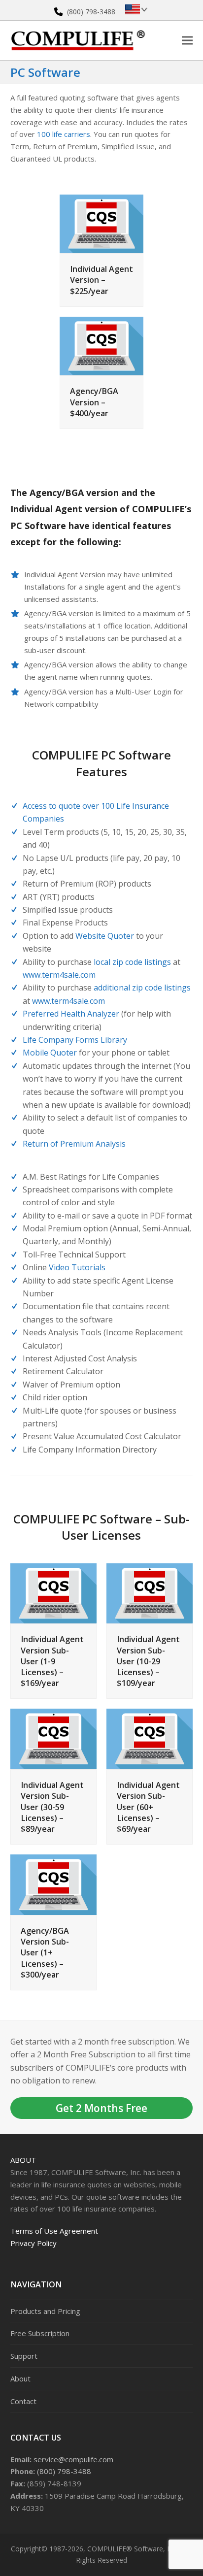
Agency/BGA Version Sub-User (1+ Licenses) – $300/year (45, 1953)
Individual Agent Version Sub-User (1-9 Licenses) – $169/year (52, 1661)
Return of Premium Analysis (74, 1144)
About (23, 2160)
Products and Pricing (45, 2311)
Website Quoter (105, 936)
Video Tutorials (77, 1267)
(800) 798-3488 (91, 12)
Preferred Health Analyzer (71, 1014)
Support (24, 2356)
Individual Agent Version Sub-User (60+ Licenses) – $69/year (148, 1807)
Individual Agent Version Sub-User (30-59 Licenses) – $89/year (52, 1807)
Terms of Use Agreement (54, 2231)
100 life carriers (64, 134)
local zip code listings (132, 962)
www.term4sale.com (59, 975)
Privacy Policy (34, 2243)
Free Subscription (40, 2333)
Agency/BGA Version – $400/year (94, 402)
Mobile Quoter (50, 1053)
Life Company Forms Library (75, 1040)
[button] (187, 40)
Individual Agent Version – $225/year (101, 280)
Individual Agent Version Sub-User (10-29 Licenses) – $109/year (148, 1661)
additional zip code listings (142, 988)
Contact (23, 2401)
